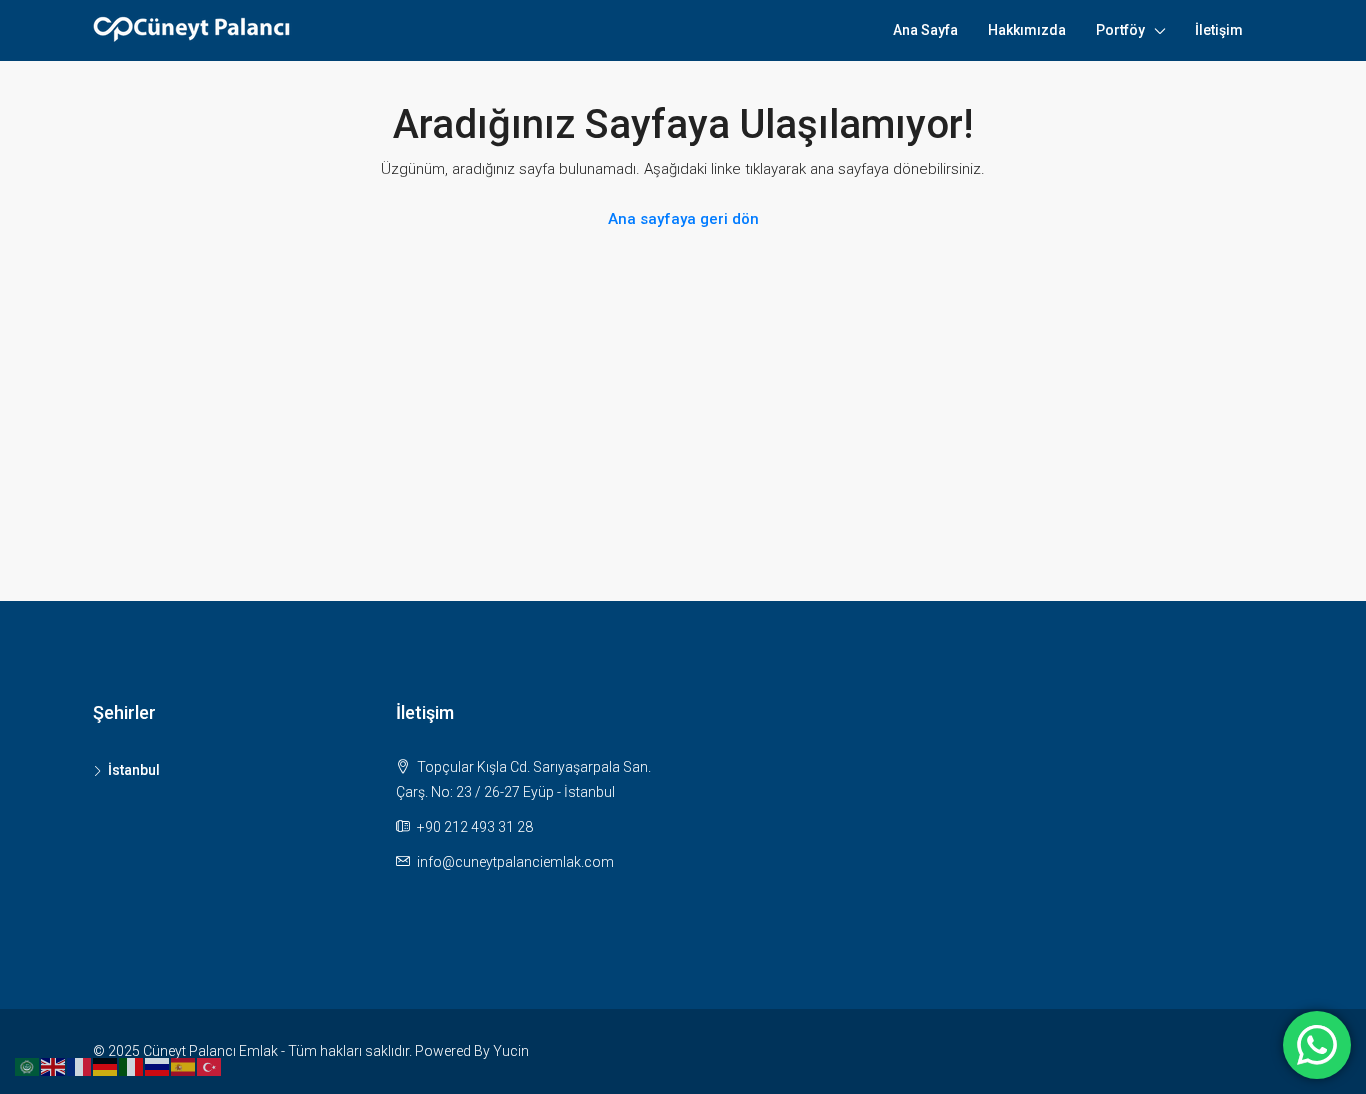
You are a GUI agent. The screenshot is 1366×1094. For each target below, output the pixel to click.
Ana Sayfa (925, 30)
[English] (54, 1066)
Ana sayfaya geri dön (683, 219)
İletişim (1219, 30)
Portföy (1120, 30)
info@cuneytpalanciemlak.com (515, 862)
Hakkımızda (1027, 30)
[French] (80, 1066)
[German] (106, 1066)
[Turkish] (210, 1066)
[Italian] (132, 1066)
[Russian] (158, 1066)
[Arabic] (28, 1066)
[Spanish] (184, 1066)
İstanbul (134, 770)
